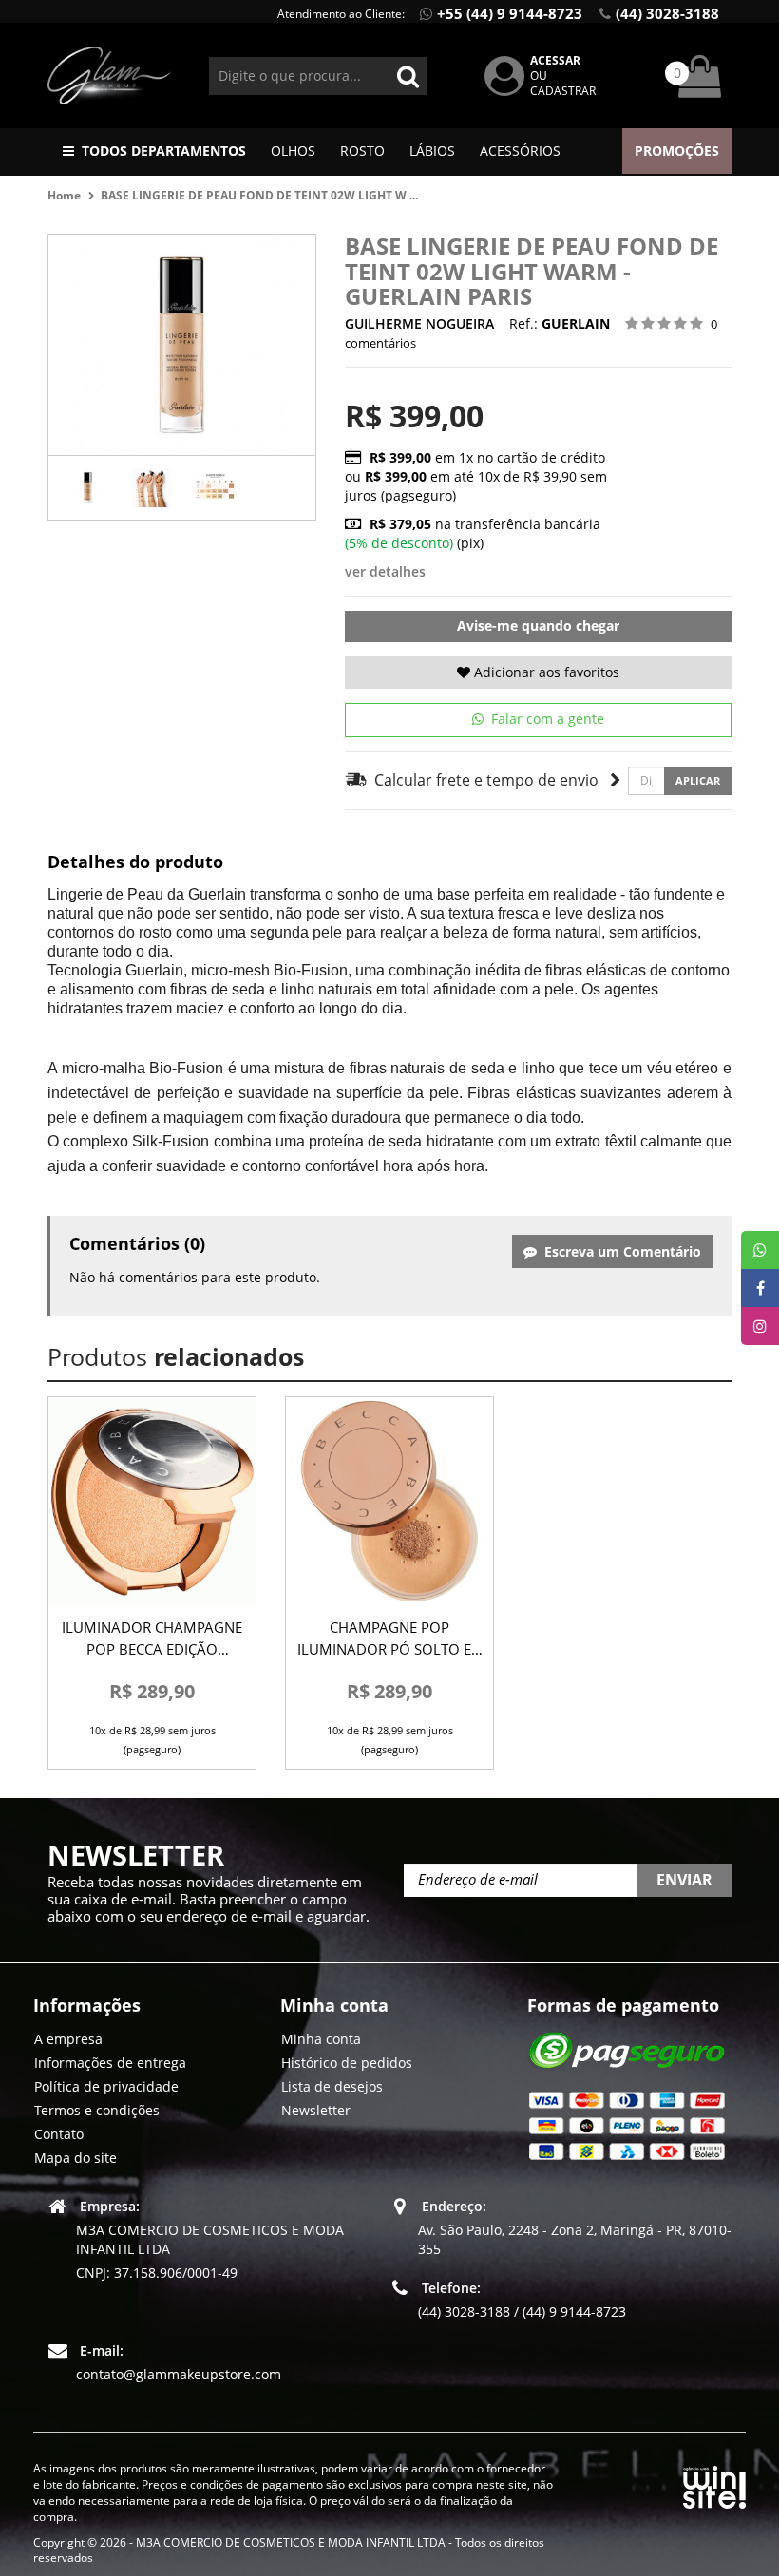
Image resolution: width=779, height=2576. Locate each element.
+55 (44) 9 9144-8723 (510, 13)
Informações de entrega (110, 2063)
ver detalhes (385, 571)
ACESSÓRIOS (520, 151)
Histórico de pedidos (347, 2063)
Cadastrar (563, 91)
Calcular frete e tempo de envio (483, 780)
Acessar (555, 60)
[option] (88, 488)
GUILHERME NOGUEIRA (419, 323)
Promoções (677, 151)
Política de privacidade (106, 2086)
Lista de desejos (332, 2086)
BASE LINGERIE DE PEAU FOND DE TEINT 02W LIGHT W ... (259, 195)
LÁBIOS (432, 151)
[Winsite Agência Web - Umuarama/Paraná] (714, 2484)
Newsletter (316, 2110)
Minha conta (321, 2039)
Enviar (684, 1880)
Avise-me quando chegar (538, 625)
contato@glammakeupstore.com (179, 2374)
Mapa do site (76, 2158)
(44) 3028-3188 (667, 13)
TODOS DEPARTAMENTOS (164, 151)
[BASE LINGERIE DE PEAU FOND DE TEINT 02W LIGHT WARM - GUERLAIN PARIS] (88, 488)
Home (64, 195)
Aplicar (698, 780)
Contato (59, 2134)
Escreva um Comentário (619, 1251)
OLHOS (293, 151)
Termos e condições (97, 2110)
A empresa (68, 2039)
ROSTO (362, 151)
